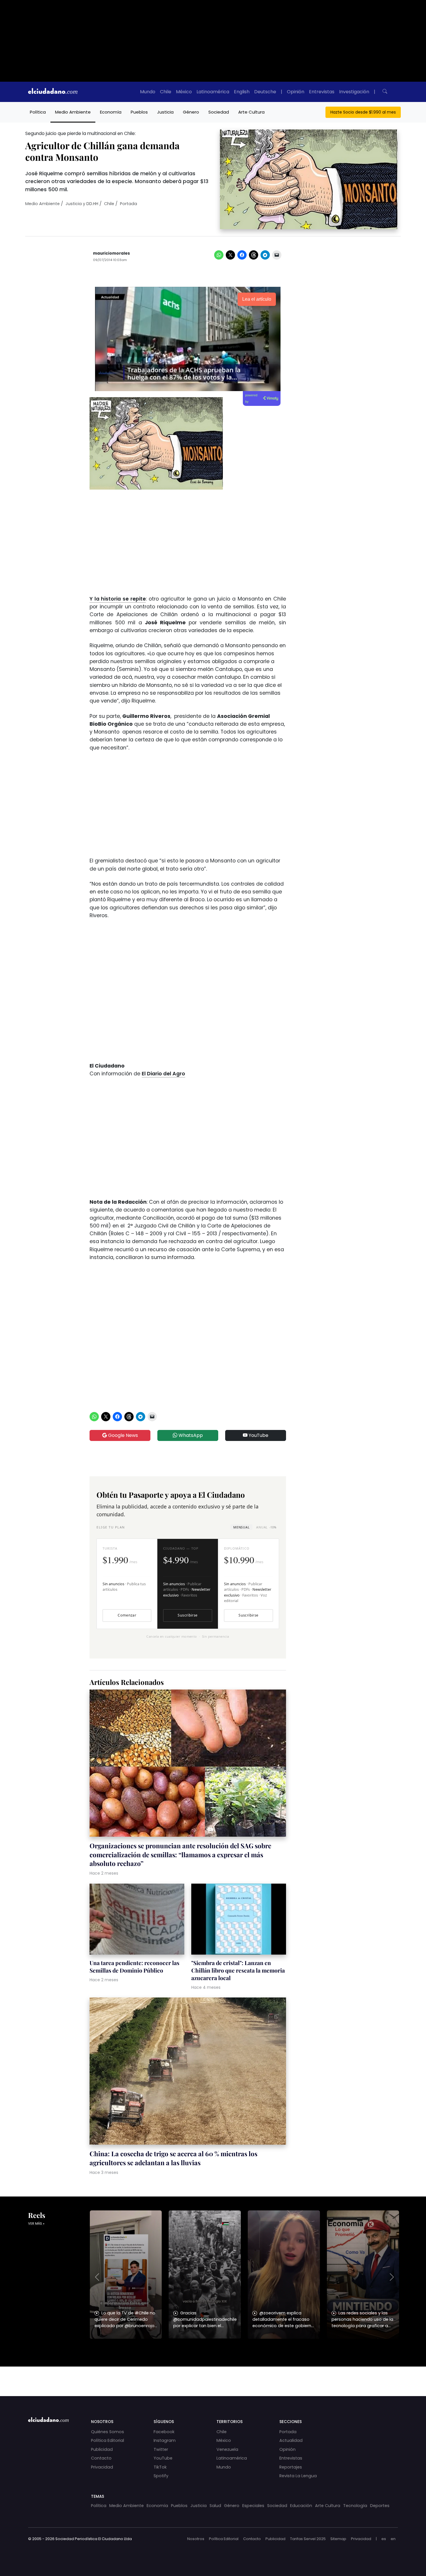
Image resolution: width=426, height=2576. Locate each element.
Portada (129, 204)
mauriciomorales (111, 253)
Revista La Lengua (298, 2476)
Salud (215, 2506)
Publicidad (102, 2449)
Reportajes (291, 2467)
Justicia (165, 112)
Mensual (241, 1527)
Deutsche (265, 92)
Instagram (165, 2440)
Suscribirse (187, 1615)
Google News (122, 1435)
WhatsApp (190, 1435)
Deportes (380, 2506)
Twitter (161, 2449)
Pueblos (139, 112)
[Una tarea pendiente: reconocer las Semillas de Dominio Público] (137, 1920)
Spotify (161, 2476)
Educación (301, 2506)
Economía (111, 112)
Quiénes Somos (108, 2432)
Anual (266, 1527)
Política (38, 112)
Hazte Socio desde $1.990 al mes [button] (363, 112)
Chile (166, 92)
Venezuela (227, 2449)
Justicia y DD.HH (82, 204)
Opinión (296, 92)
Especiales (253, 2506)
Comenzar (127, 1615)
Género (191, 112)
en (393, 2539)
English (242, 92)
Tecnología (355, 2506)
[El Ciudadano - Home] (53, 92)
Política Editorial (108, 2440)
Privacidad (102, 2467)
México (184, 92)
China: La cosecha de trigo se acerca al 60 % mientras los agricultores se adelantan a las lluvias (173, 2158)
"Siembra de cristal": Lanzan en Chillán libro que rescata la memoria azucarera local (238, 1970)
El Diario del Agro (163, 1074)
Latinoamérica (213, 92)
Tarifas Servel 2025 (308, 2539)
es (384, 2539)
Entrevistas (322, 92)
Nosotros (196, 2539)
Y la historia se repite (118, 599)
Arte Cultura (251, 112)
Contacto (101, 2458)
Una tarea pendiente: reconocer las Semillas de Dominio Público (134, 1966)
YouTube (258, 1435)
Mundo (148, 92)
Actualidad (291, 2440)
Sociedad (219, 112)
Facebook (164, 2432)
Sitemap (338, 2539)
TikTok (160, 2467)
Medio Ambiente (73, 112)
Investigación (354, 92)
